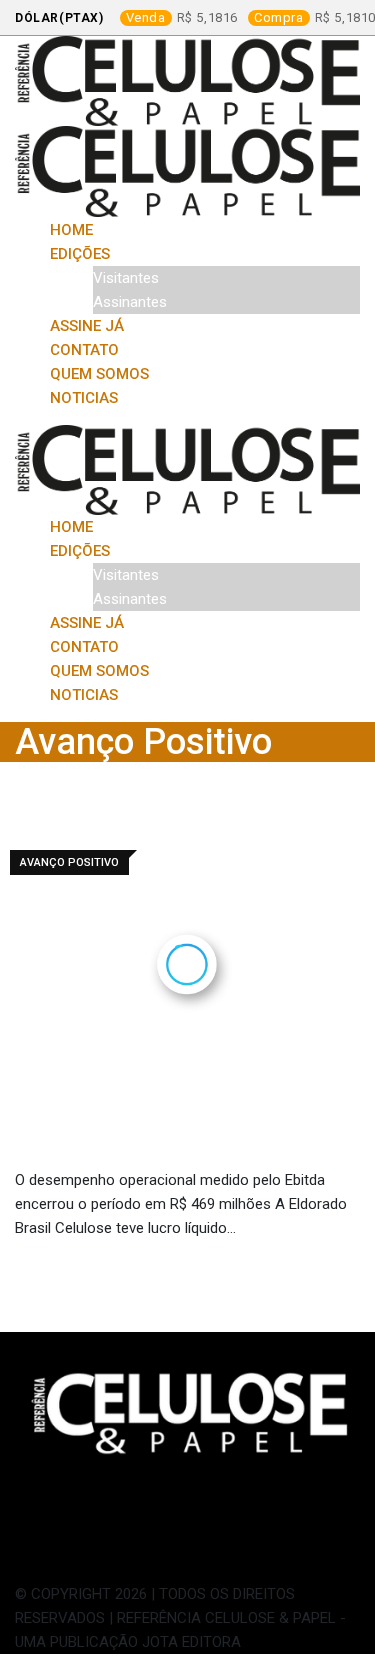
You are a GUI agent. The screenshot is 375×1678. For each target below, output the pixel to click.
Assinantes (130, 302)
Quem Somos (99, 374)
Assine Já (87, 326)
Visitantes (126, 278)
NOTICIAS (84, 398)
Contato (84, 350)
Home (71, 230)
